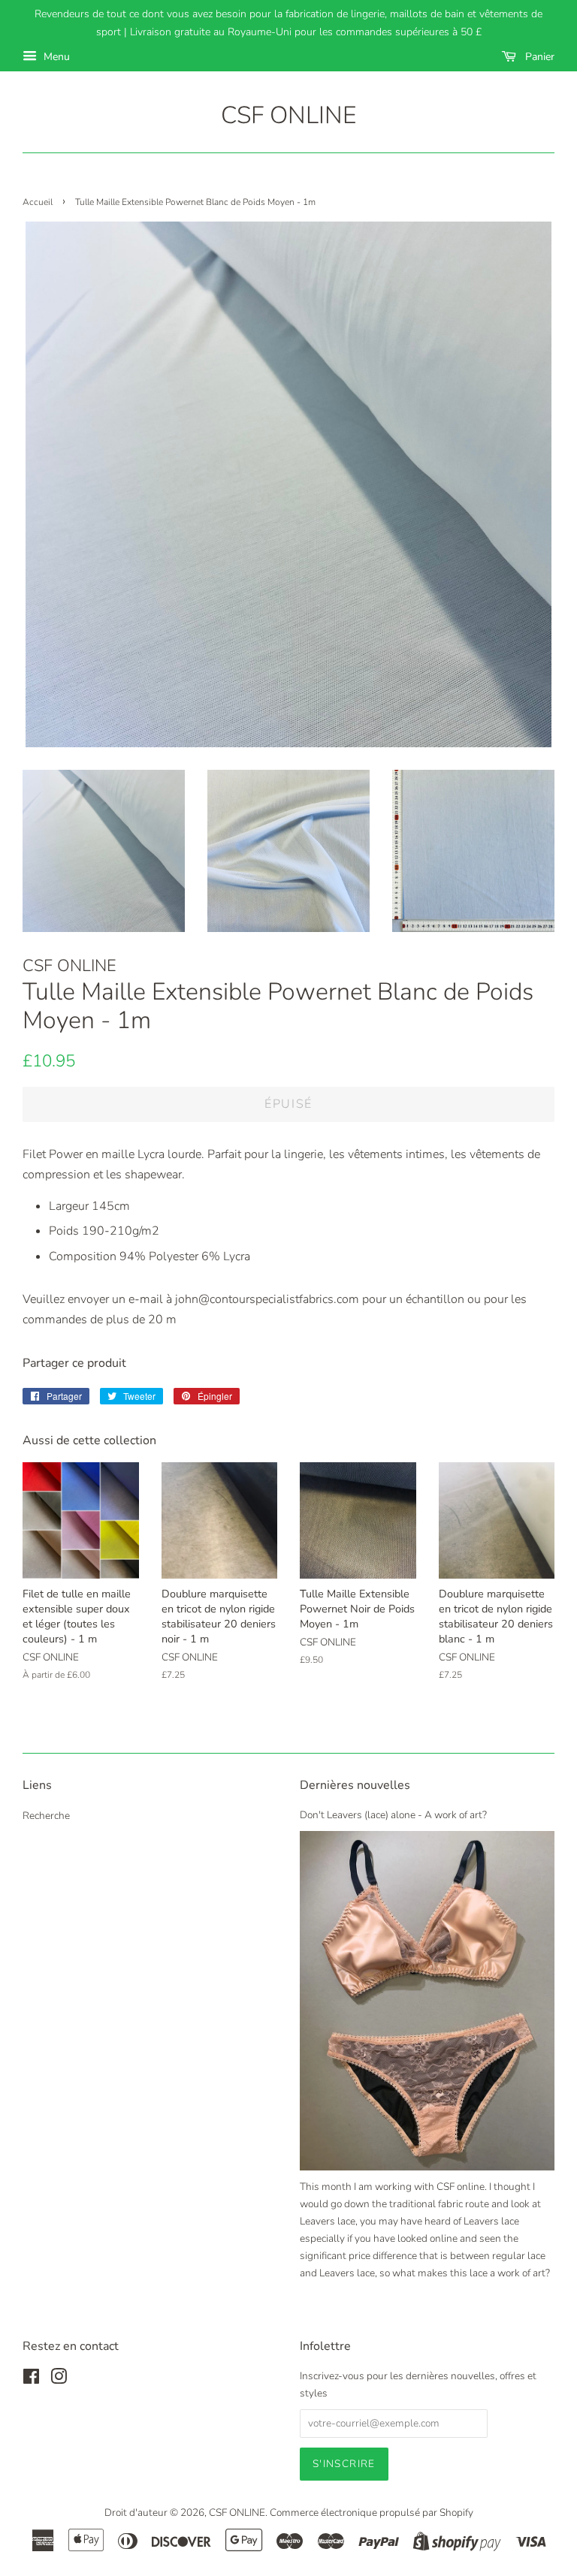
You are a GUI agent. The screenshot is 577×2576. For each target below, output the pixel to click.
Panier (538, 57)
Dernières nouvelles (355, 1785)
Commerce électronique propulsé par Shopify (372, 2513)
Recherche (46, 1816)
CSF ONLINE (288, 116)
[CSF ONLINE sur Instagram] (59, 2380)
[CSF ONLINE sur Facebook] (31, 2380)
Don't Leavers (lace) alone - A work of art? (393, 1815)
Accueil (38, 202)
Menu (55, 57)
